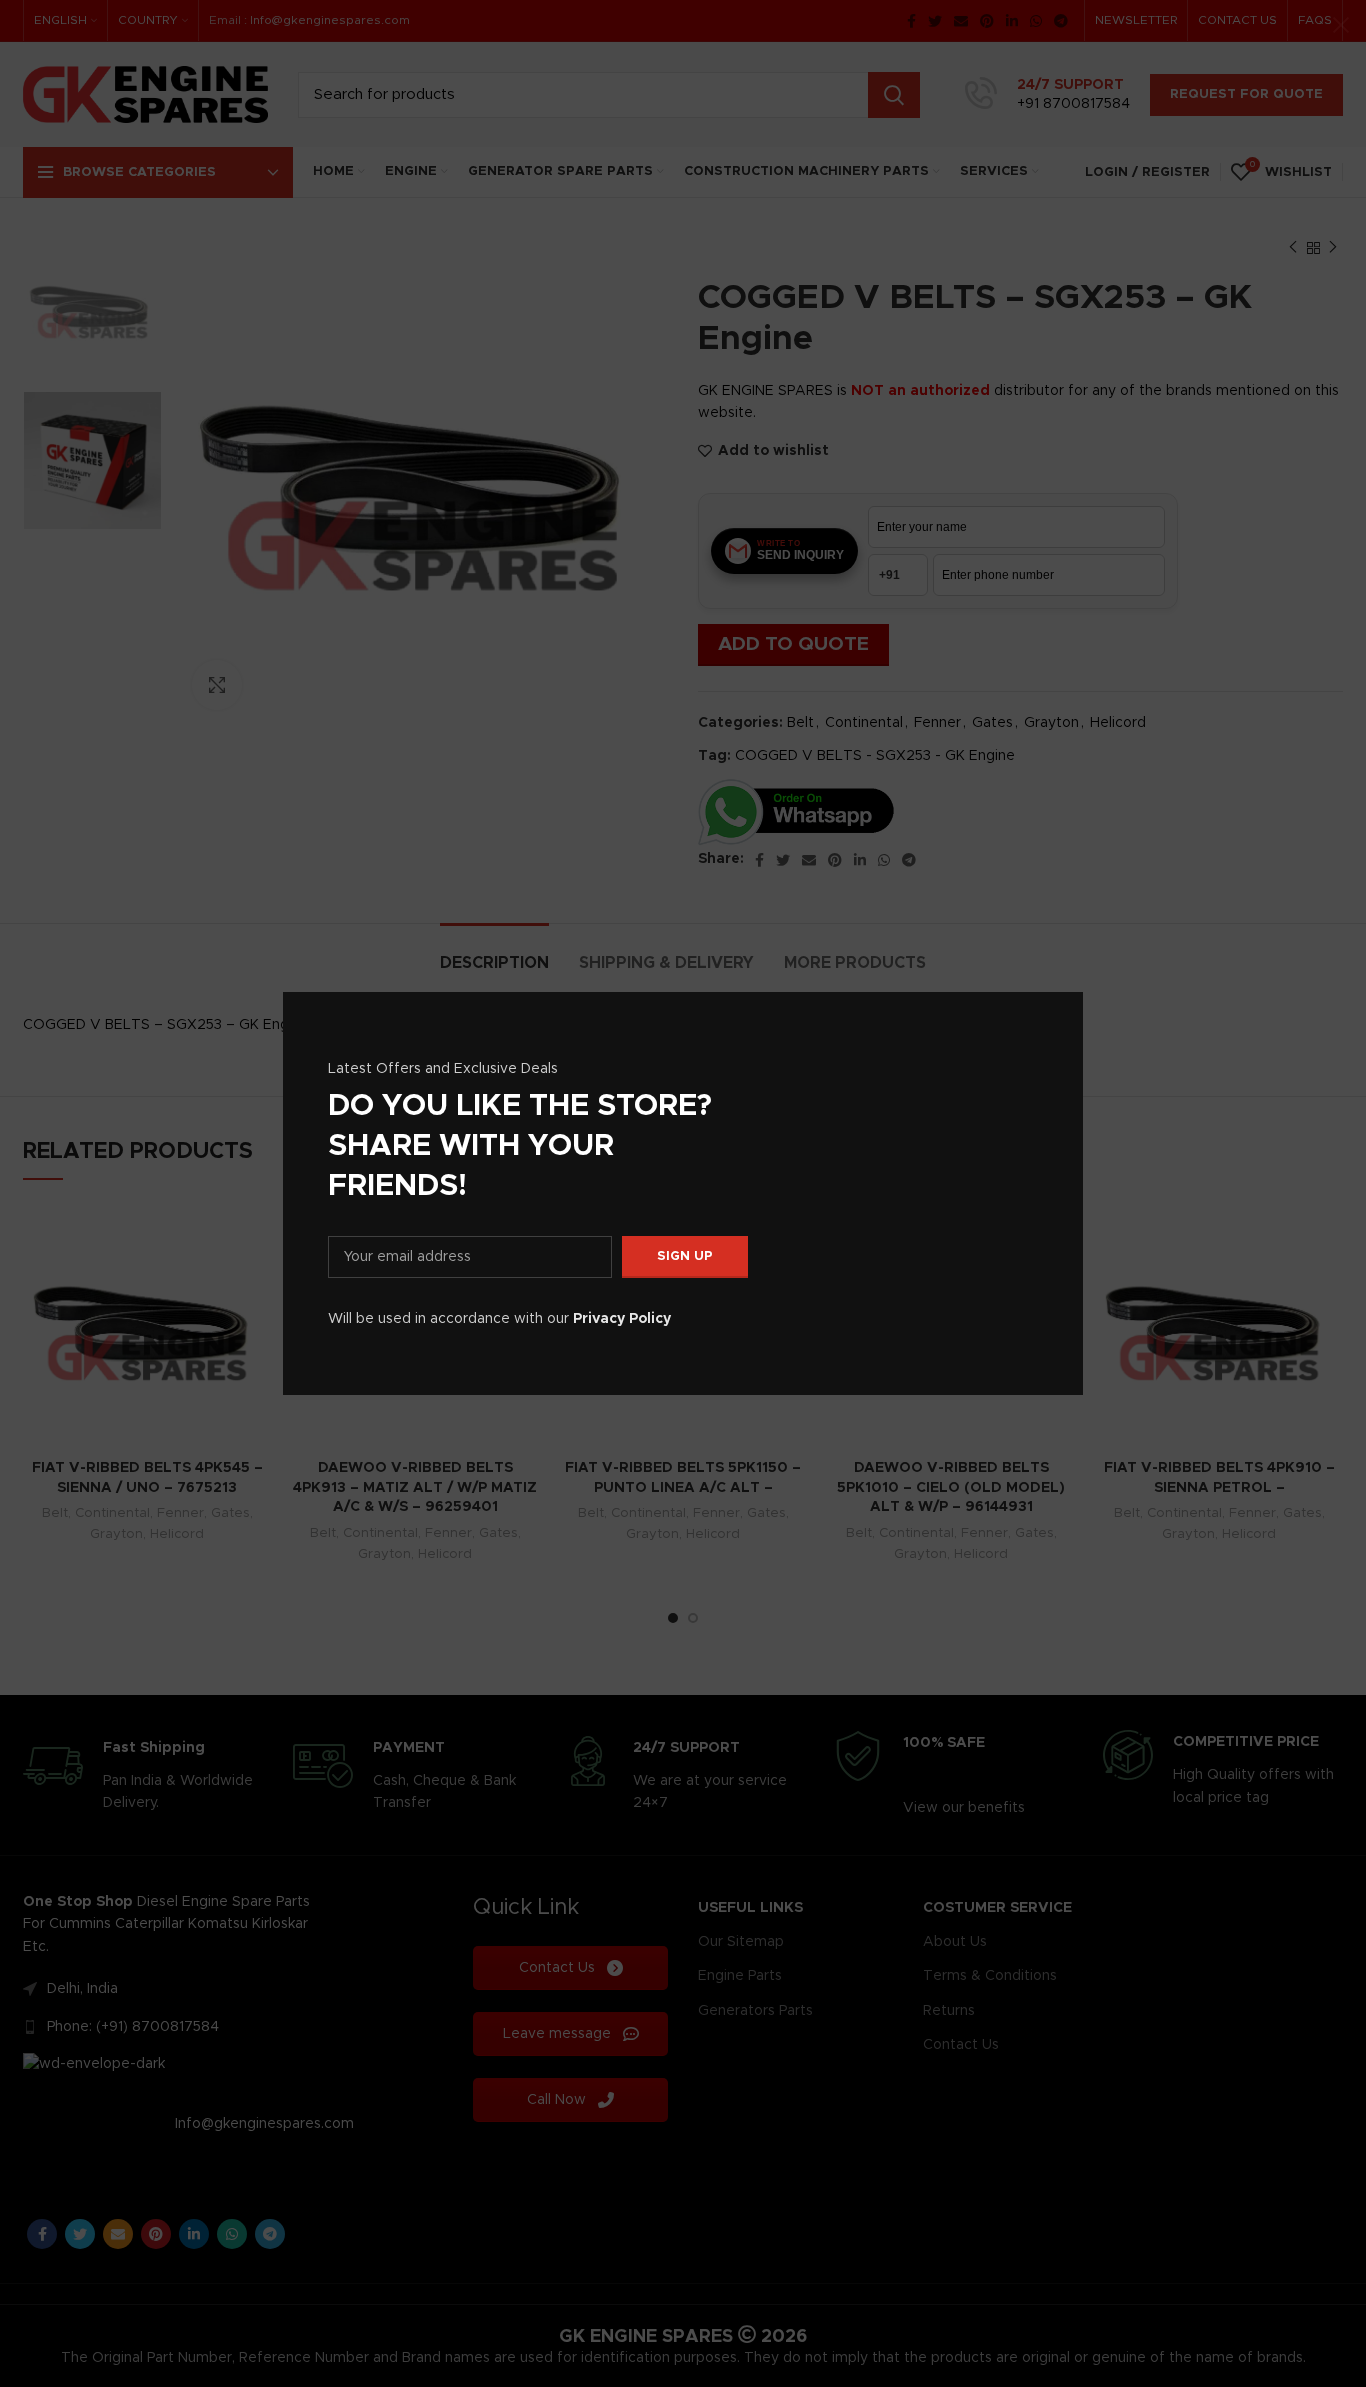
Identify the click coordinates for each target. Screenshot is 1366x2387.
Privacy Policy (622, 1319)
